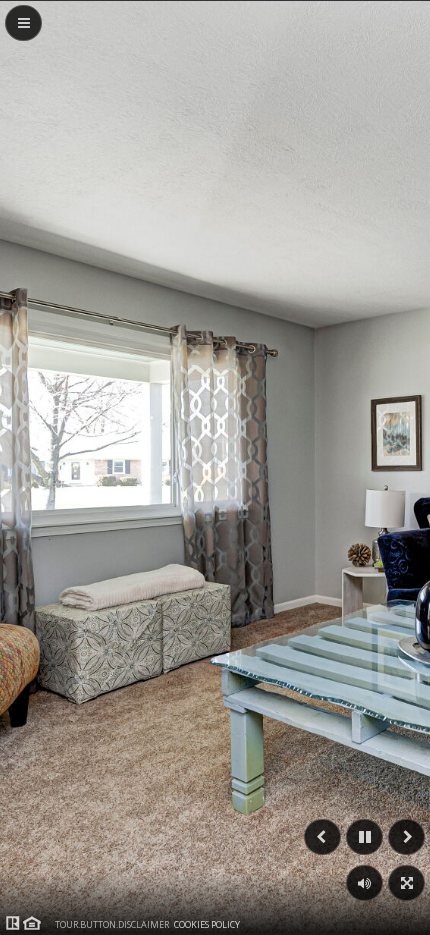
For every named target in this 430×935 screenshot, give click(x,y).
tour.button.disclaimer (112, 924)
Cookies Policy (207, 924)
